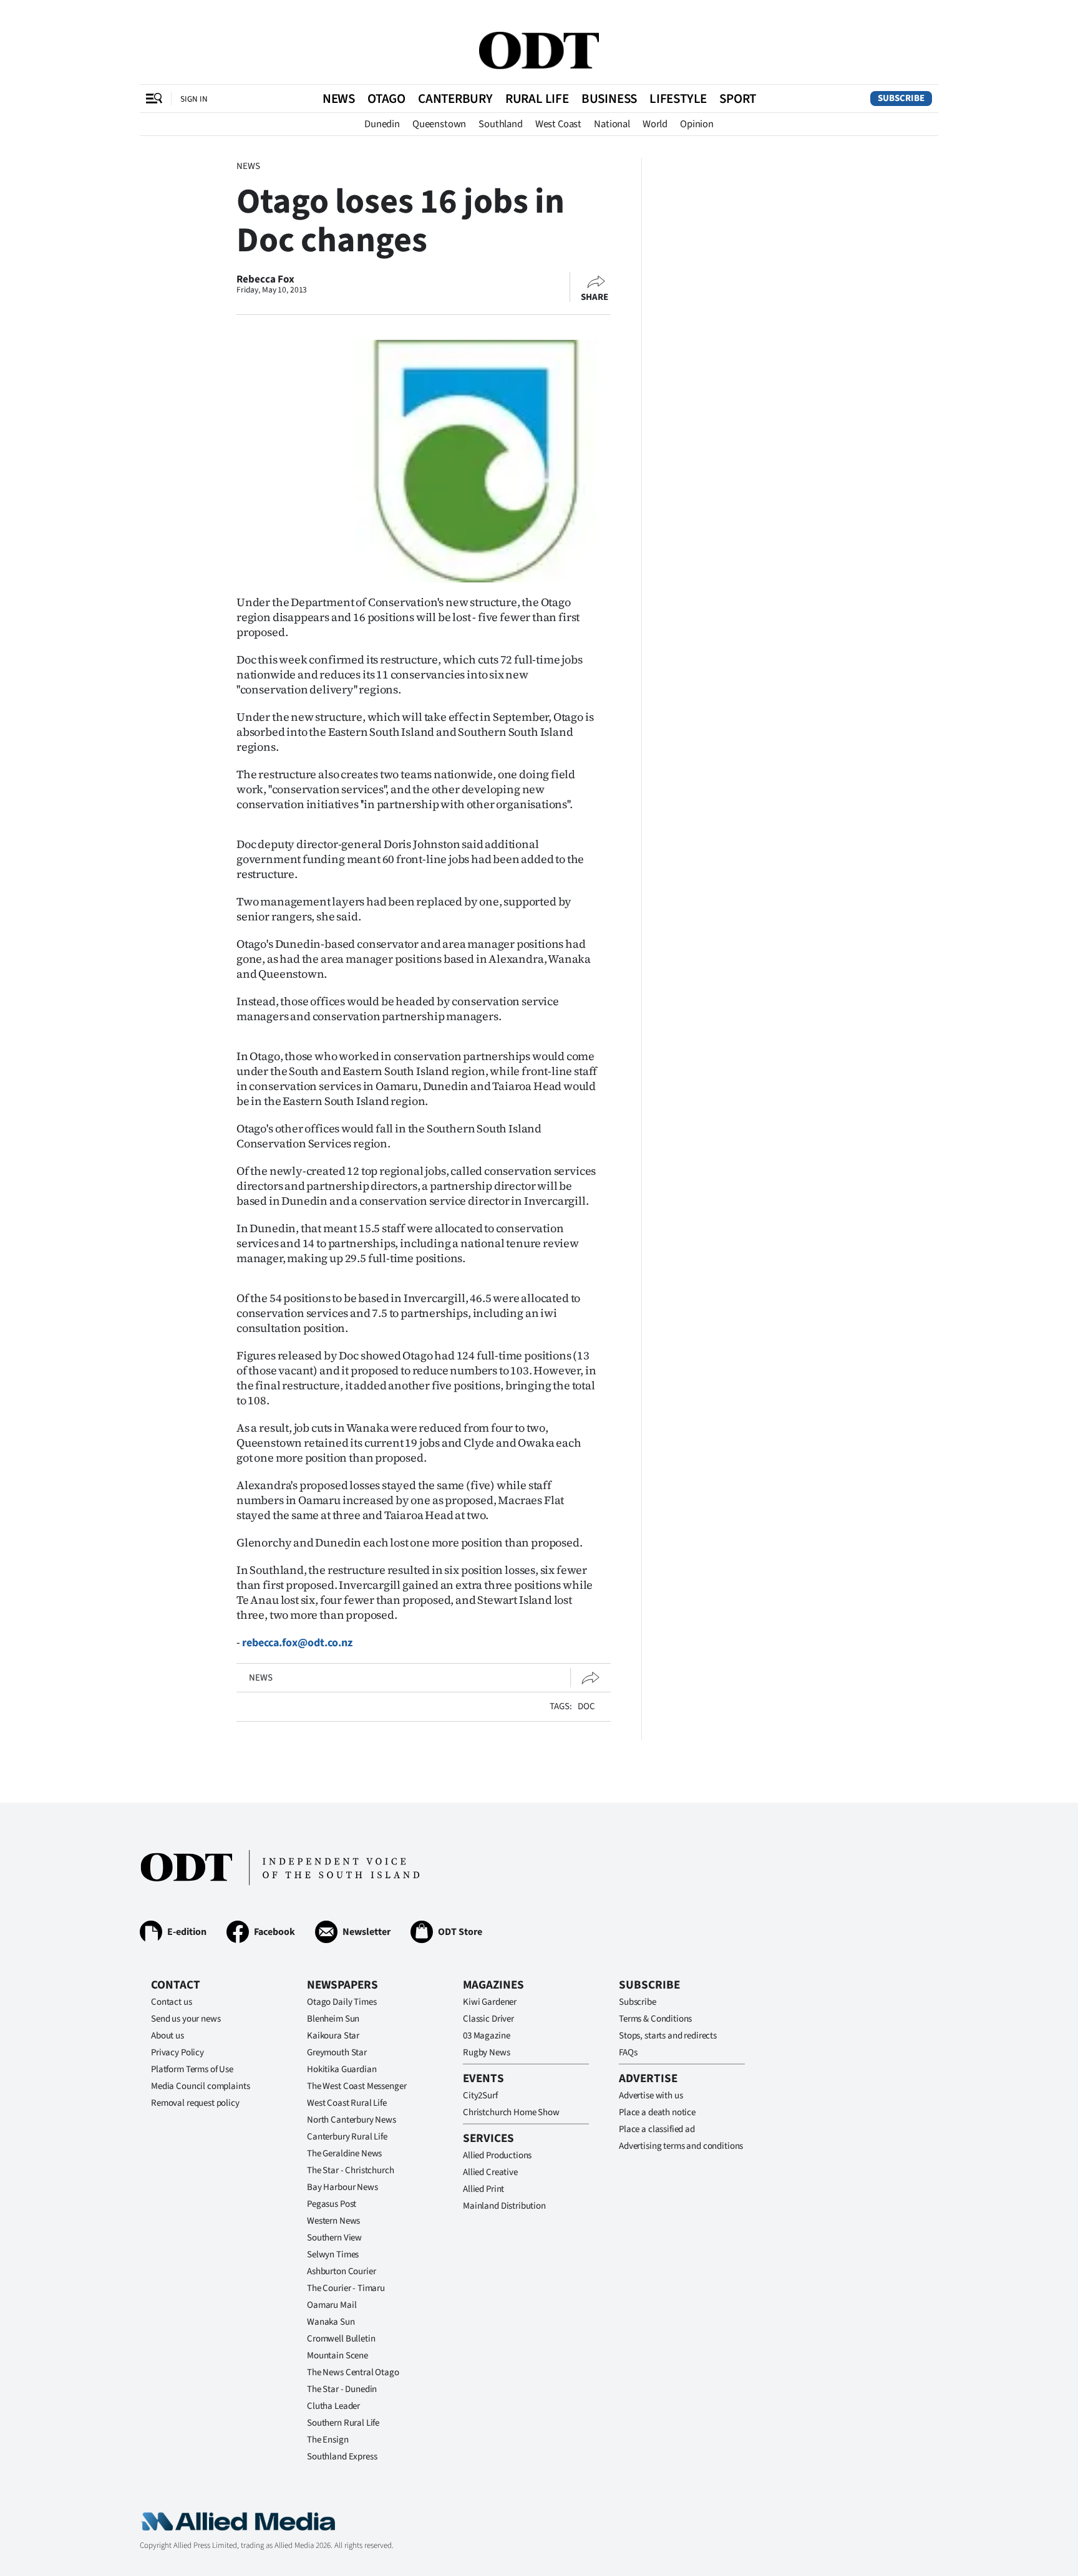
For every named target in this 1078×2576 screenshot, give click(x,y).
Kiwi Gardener (490, 2002)
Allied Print (483, 2189)
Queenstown (439, 124)
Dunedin (382, 124)
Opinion (697, 124)
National (612, 124)
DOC (586, 1706)
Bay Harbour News (342, 2187)
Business (609, 99)
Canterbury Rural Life (347, 2137)
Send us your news (186, 2019)
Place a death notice (657, 2112)
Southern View (334, 2238)
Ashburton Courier (341, 2271)
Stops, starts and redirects (668, 2036)
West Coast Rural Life (347, 2103)
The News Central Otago (353, 2372)
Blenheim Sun (333, 2019)
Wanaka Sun (331, 2322)
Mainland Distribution (504, 2206)
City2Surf (480, 2096)
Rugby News (487, 2053)
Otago (386, 99)
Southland (501, 124)
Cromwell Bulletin (341, 2339)
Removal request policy (195, 2103)
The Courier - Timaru (346, 2288)
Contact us (172, 2002)
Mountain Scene (337, 2356)
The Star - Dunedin (342, 2389)
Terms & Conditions (655, 2019)
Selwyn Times (333, 2255)
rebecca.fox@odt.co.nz (297, 1643)
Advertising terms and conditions (681, 2146)
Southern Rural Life (343, 2423)
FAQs (628, 2053)
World (655, 124)
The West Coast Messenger (357, 2086)
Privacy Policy (177, 2053)
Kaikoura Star (333, 2036)
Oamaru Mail (332, 2305)
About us (168, 2036)
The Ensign (328, 2440)
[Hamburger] (154, 99)
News (339, 99)
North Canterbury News (352, 2120)
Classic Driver (488, 2019)
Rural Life (537, 99)
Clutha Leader (333, 2406)
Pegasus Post (332, 2204)
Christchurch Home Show (511, 2112)
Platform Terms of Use (192, 2069)
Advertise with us (651, 2096)
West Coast (558, 124)
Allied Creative (490, 2172)
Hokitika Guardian (342, 2069)
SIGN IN (194, 99)
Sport (738, 99)
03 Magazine (486, 2036)
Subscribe (901, 98)
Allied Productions (497, 2155)
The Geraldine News (344, 2154)
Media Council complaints (200, 2086)
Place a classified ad (657, 2129)
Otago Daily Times (342, 2002)
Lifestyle (678, 99)
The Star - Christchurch (351, 2170)
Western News (333, 2221)
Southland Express (342, 2457)
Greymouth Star (337, 2053)
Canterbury (455, 99)
